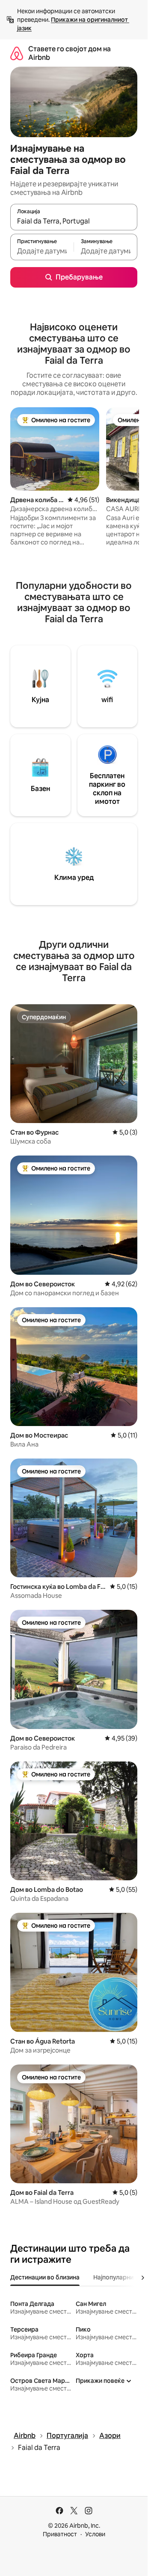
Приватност (60, 2534)
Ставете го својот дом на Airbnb (70, 53)
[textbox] (42, 251)
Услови (95, 2534)
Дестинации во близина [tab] (45, 2277)
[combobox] (74, 221)
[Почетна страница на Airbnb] (17, 53)
